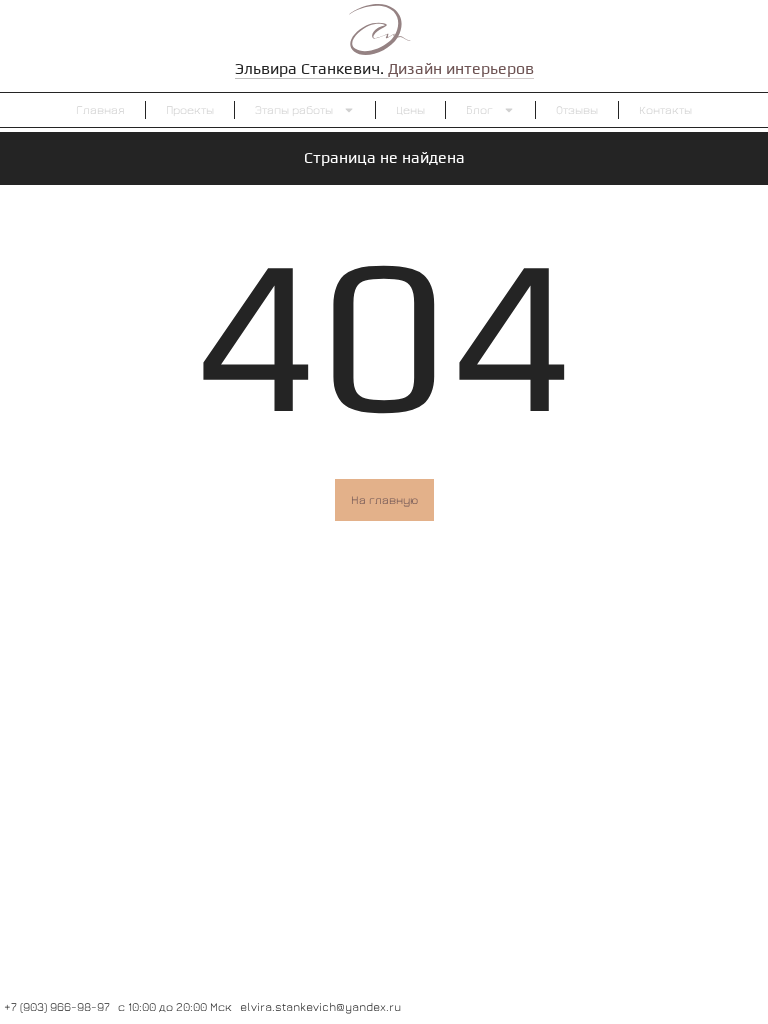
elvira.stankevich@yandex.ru (320, 1006)
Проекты (190, 109)
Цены (410, 109)
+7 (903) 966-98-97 (57, 1006)
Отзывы (577, 109)
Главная (100, 109)
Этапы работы (294, 109)
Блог (479, 109)
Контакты (665, 109)
